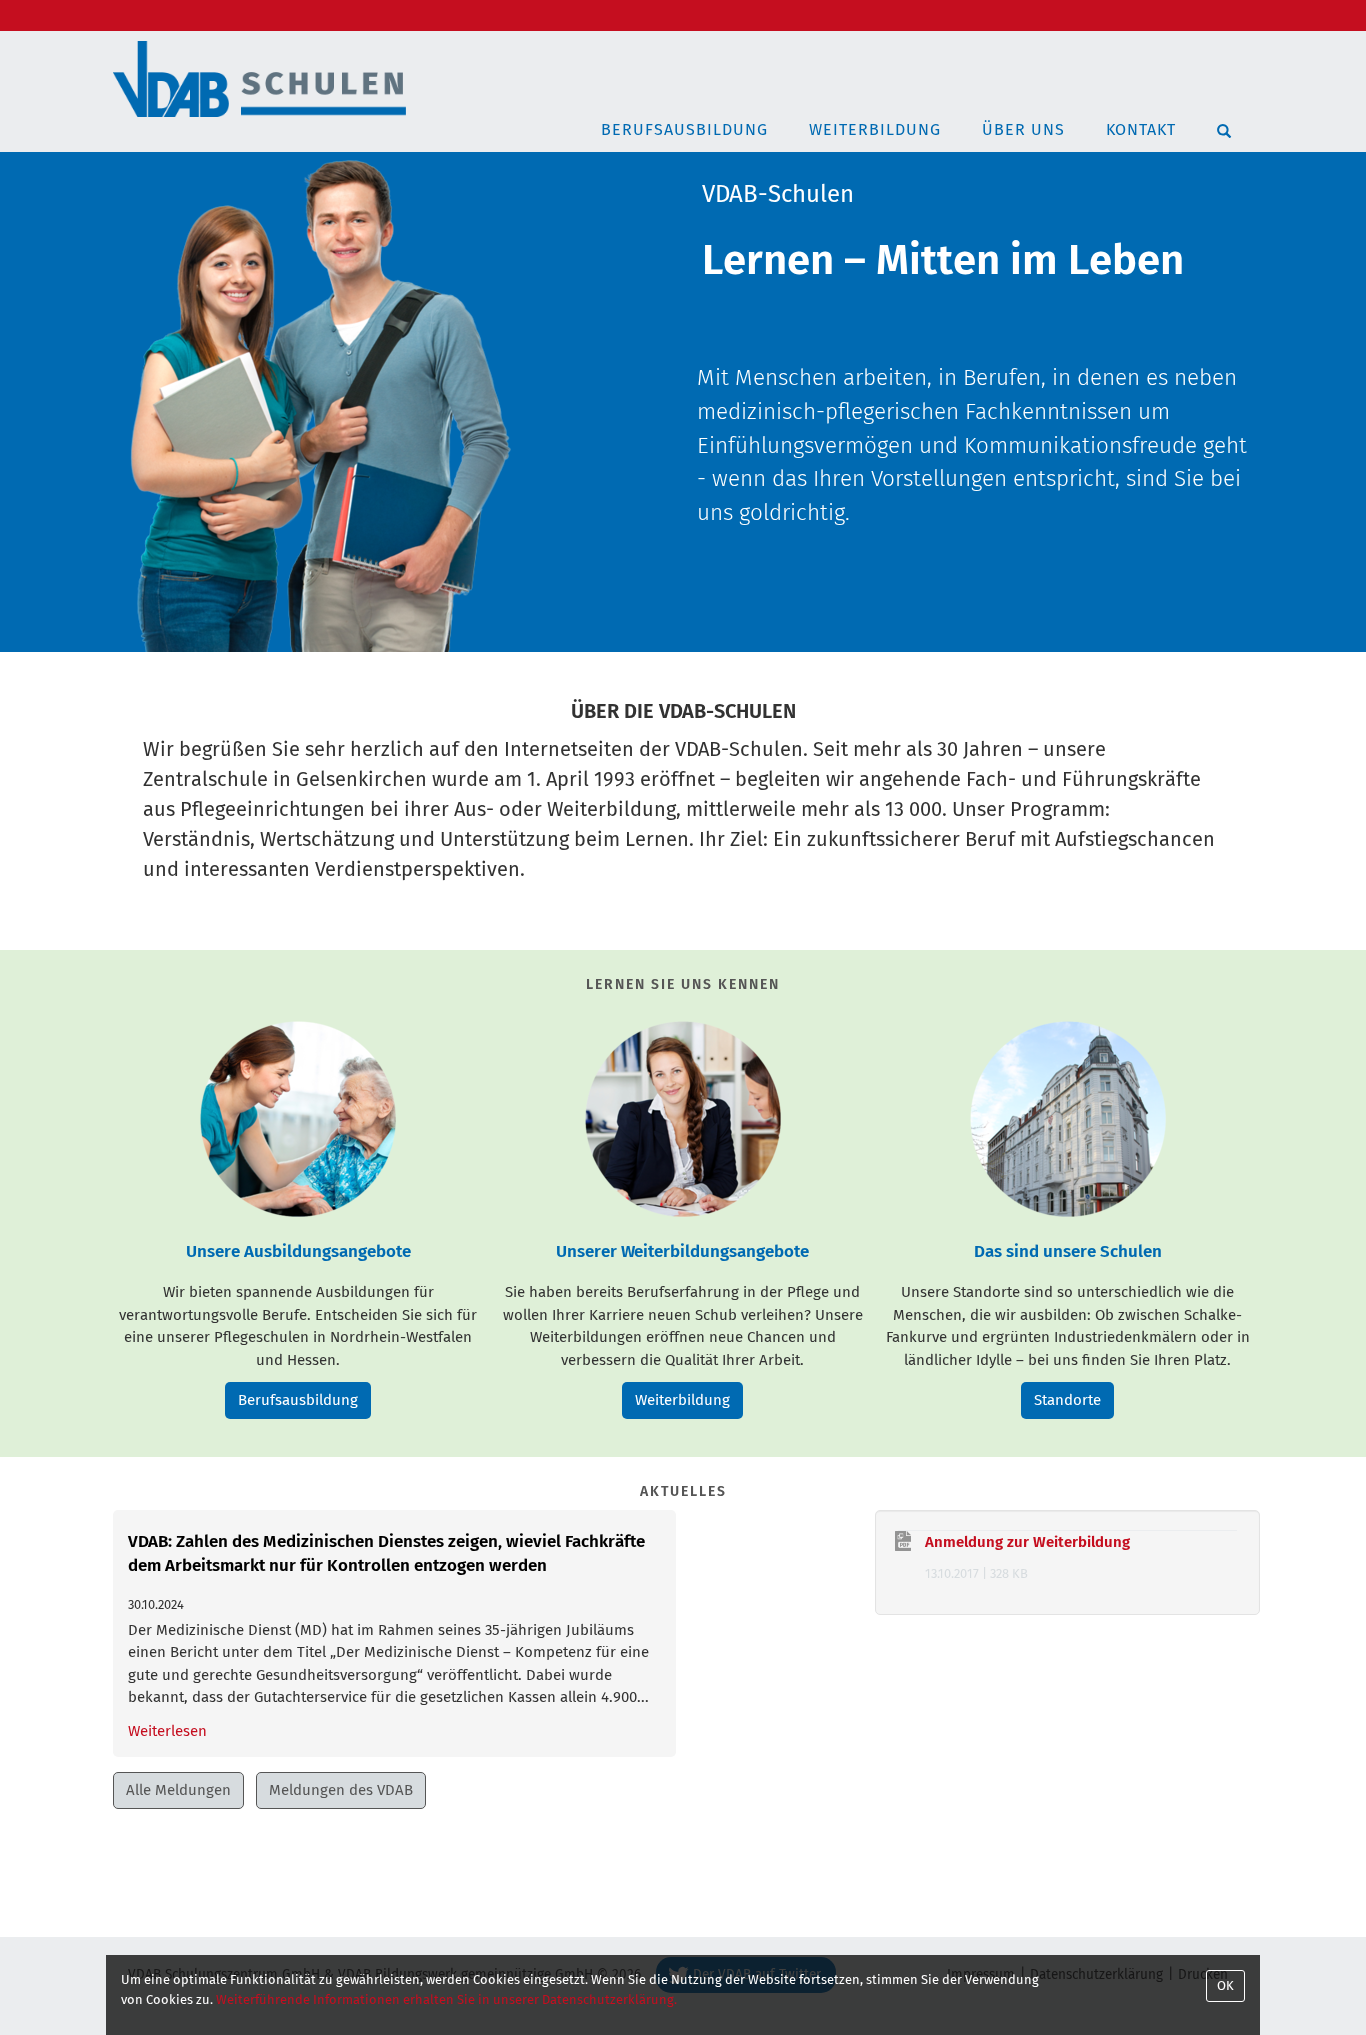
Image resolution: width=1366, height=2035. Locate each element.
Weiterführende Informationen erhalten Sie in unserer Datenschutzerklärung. (446, 1999)
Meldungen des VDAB (341, 1790)
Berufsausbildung (684, 129)
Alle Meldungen (178, 1790)
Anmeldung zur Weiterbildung (1027, 1542)
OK (1225, 1985)
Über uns (1023, 129)
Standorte (1067, 1400)
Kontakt (1141, 129)
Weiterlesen (167, 1731)
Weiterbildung (875, 129)
